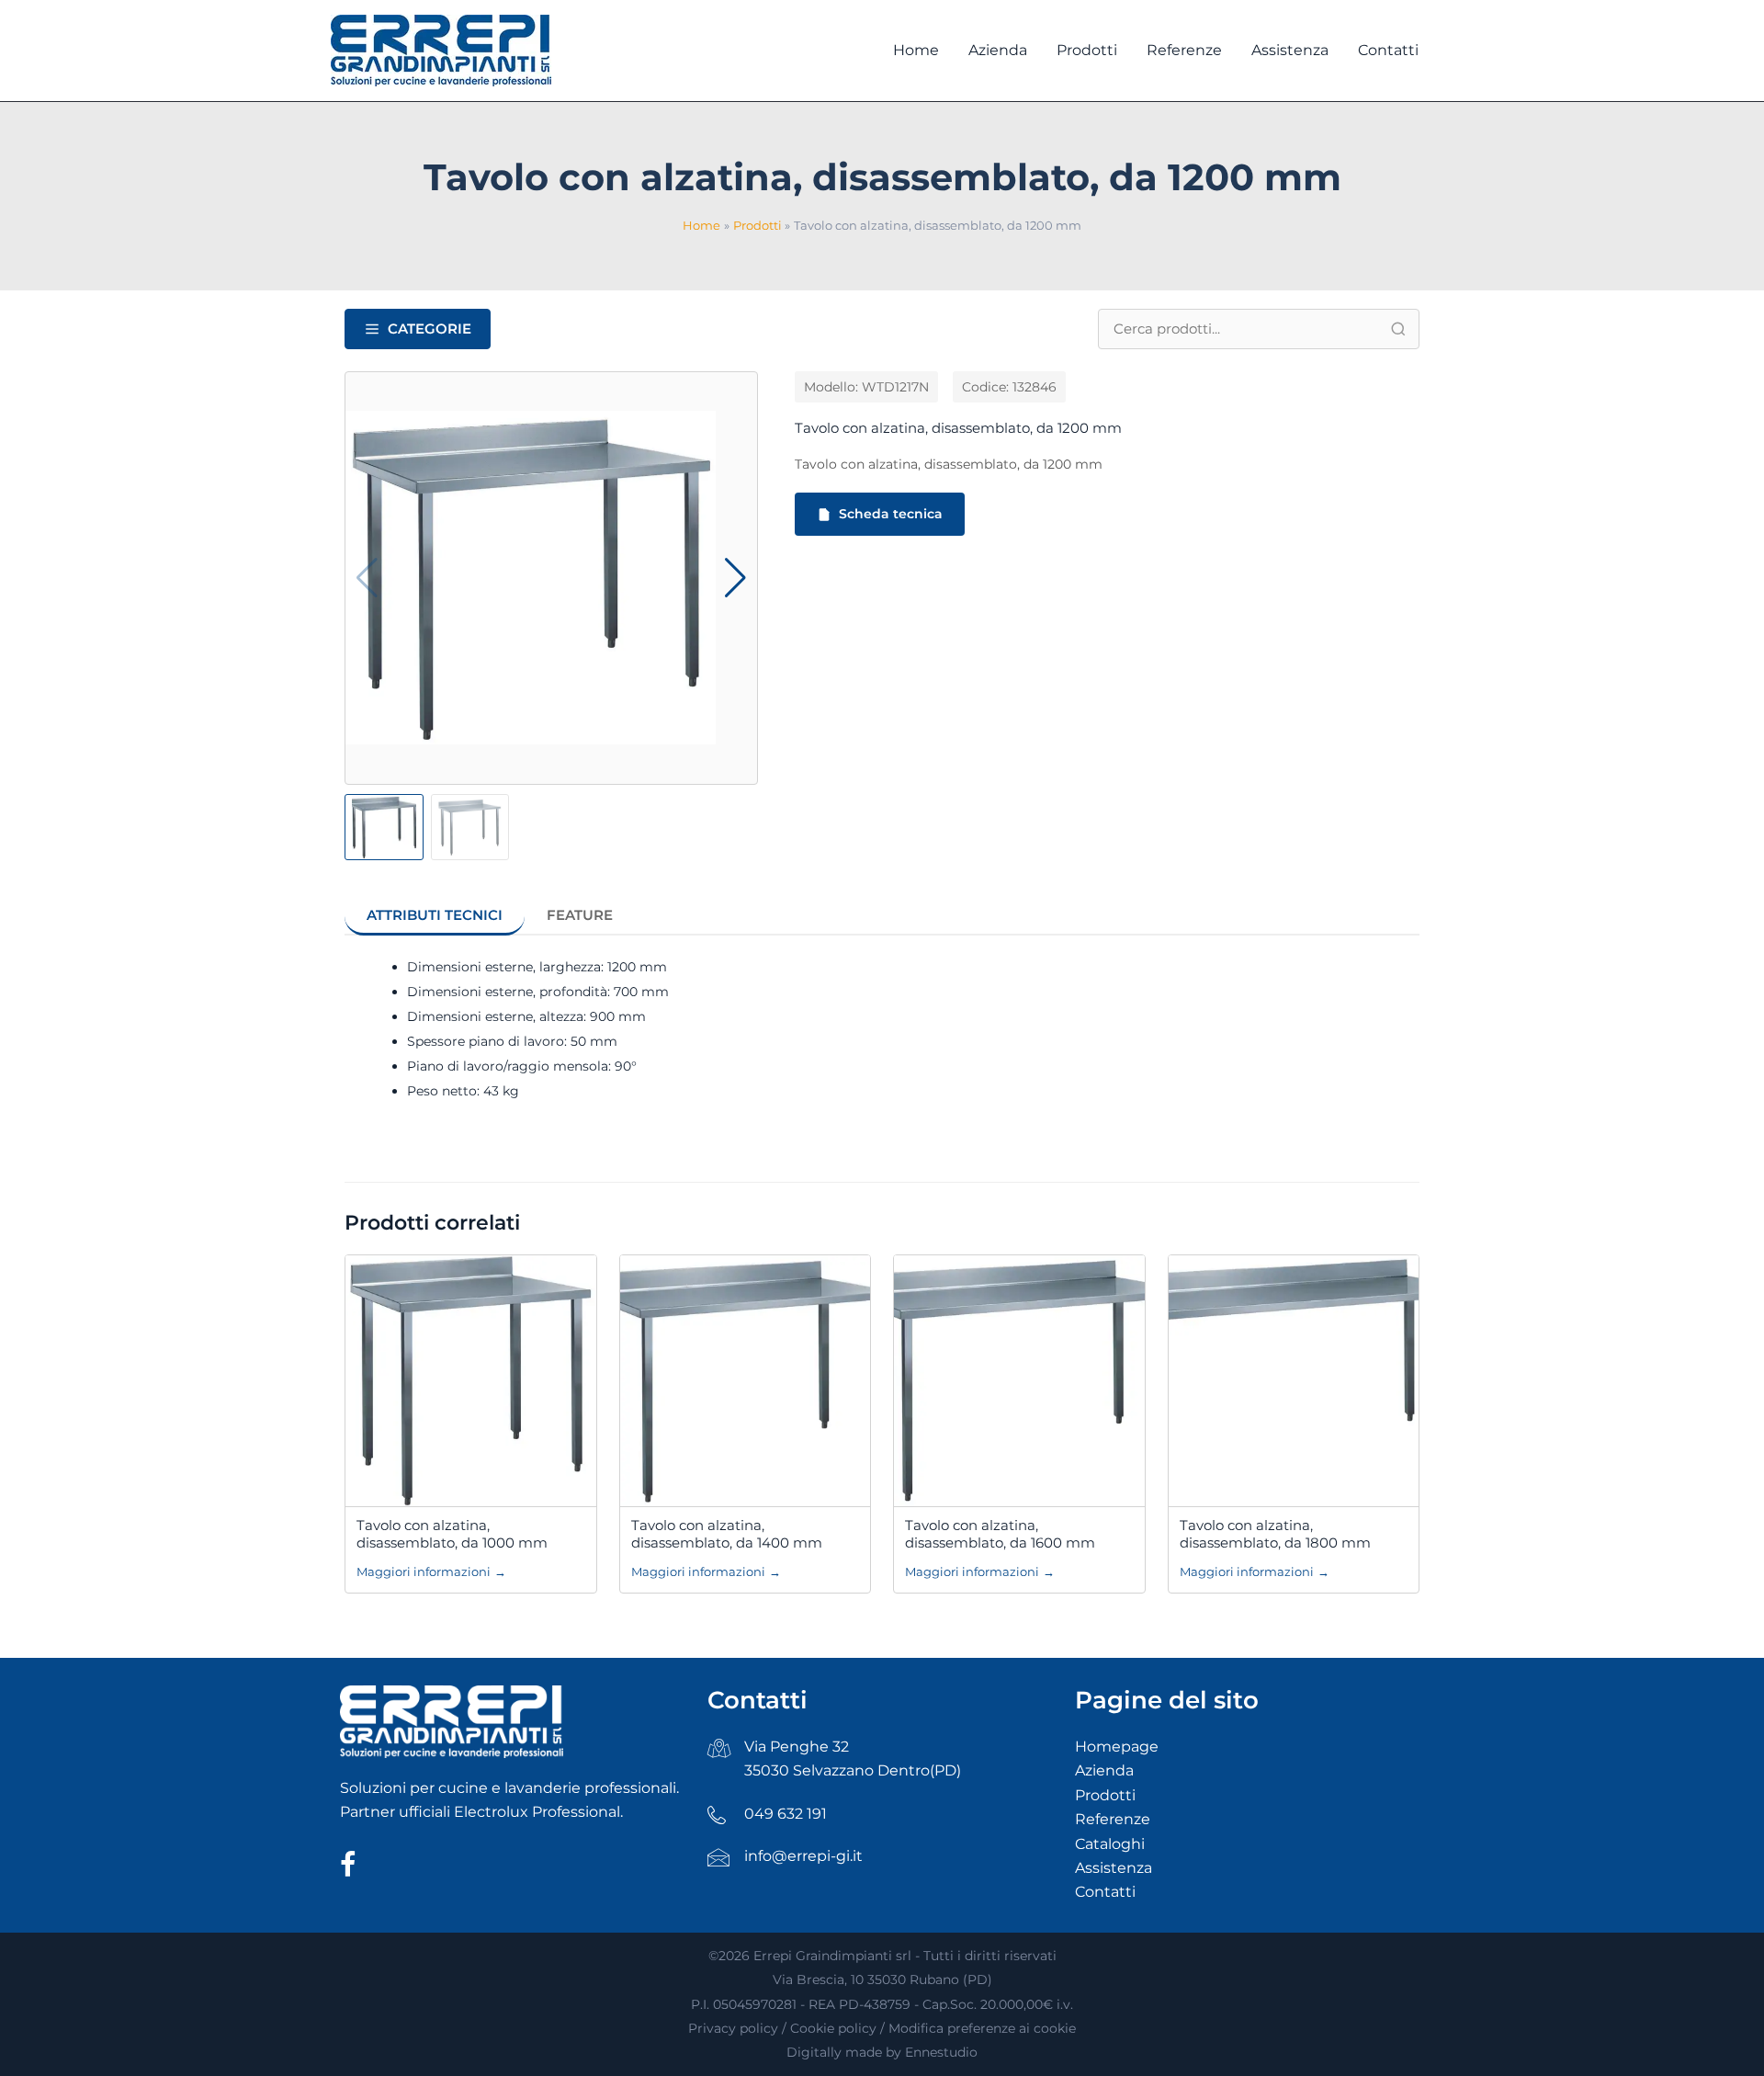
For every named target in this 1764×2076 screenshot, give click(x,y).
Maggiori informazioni (431, 1571)
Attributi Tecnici (435, 915)
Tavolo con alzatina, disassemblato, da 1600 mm (1000, 1534)
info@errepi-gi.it (803, 1856)
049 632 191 (786, 1814)
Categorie (430, 329)
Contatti (1105, 1892)
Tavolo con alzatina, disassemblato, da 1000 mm (452, 1534)
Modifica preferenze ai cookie (982, 2028)
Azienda (1104, 1770)
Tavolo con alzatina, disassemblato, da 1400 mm (727, 1534)
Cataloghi (1110, 1844)
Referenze (1113, 1819)
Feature (580, 915)
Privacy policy (733, 2028)
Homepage (1117, 1747)
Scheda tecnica (891, 514)
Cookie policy (833, 2028)
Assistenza (1114, 1868)
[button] (735, 578)
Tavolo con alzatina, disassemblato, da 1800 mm (1275, 1534)
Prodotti (1105, 1795)
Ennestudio (941, 2052)
